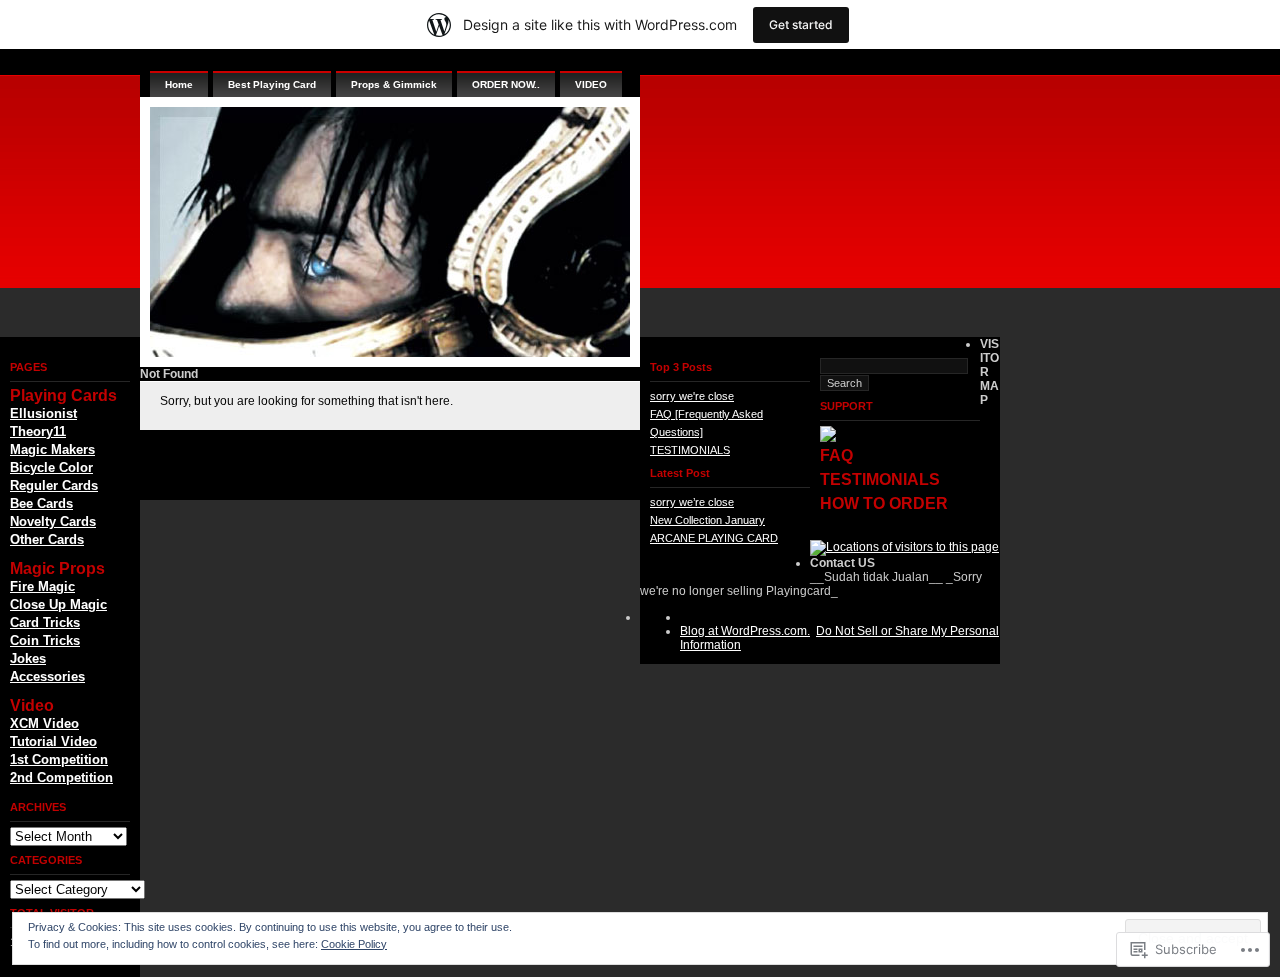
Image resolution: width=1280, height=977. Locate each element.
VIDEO (591, 84)
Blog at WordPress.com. (745, 631)
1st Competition (59, 759)
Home (179, 84)
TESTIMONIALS (690, 450)
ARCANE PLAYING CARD (714, 538)
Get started (801, 24)
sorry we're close (692, 396)
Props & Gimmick (394, 84)
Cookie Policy (354, 944)
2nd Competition (61, 777)
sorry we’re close (692, 502)
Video (32, 705)
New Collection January (707, 520)
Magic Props (57, 568)
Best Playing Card (272, 84)
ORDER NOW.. (506, 84)
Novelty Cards (53, 521)
